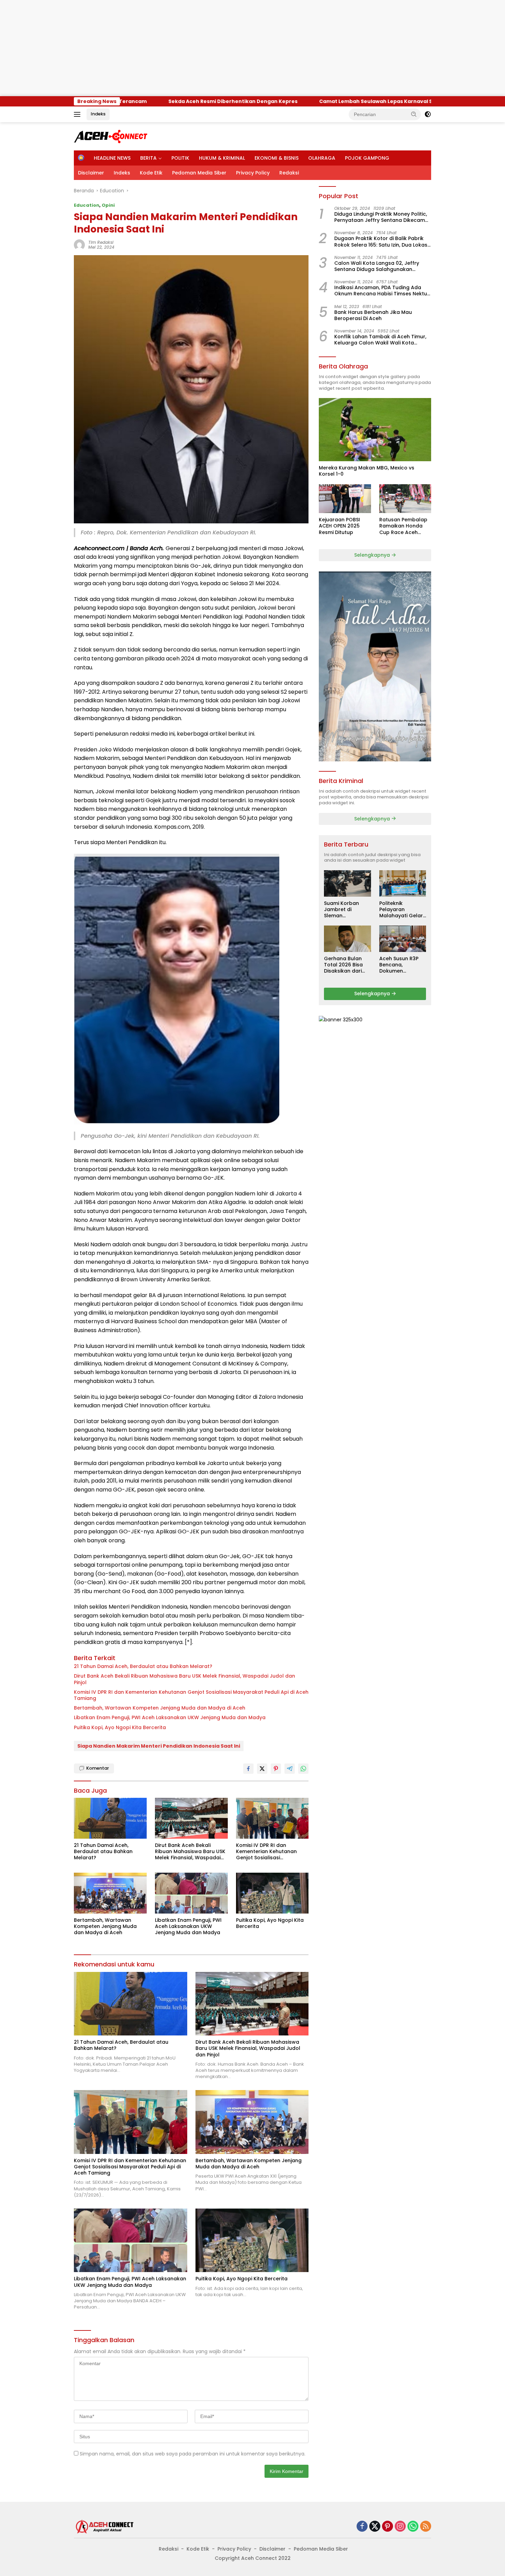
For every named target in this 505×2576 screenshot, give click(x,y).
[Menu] (78, 114)
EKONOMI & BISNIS (277, 158)
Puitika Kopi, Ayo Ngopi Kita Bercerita (120, 1727)
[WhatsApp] (413, 2527)
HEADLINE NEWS (112, 158)
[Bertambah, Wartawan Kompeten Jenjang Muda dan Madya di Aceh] (110, 1893)
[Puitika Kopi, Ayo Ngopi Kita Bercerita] (272, 1893)
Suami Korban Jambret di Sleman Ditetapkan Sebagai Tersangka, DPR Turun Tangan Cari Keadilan (343, 910)
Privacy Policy (253, 173)
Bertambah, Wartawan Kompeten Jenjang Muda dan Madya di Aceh (160, 1708)
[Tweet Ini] (262, 1769)
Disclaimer (91, 173)
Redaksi (289, 173)
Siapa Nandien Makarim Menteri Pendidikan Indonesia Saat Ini (159, 1746)
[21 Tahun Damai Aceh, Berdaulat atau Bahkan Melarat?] (110, 1818)
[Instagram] (400, 2527)
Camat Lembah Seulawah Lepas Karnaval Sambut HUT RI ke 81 (295, 101)
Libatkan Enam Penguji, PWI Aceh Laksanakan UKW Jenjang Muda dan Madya (170, 1717)
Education (87, 205)
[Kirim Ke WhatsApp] (303, 1769)
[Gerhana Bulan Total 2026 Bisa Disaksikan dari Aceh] (347, 939)
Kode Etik (151, 173)
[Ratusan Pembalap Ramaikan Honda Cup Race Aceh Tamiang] (405, 499)
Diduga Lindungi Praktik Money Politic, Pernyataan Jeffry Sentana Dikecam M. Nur (381, 217)
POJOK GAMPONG (367, 158)
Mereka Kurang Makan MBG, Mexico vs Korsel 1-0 (367, 471)
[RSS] (426, 2527)
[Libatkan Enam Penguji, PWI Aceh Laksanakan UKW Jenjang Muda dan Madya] (191, 1893)
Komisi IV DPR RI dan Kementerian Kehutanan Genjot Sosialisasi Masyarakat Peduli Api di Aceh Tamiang (191, 1695)
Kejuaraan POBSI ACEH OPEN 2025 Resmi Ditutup (339, 526)
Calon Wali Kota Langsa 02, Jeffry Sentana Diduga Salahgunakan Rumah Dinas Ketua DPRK (377, 266)
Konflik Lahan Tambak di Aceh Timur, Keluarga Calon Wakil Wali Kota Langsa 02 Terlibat (380, 340)
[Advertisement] (206, 48)
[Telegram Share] (290, 1769)
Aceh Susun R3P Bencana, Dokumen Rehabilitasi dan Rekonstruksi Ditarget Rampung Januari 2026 (402, 965)
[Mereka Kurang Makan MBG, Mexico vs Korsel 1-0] (375, 430)
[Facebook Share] (248, 1769)
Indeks (98, 114)
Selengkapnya (373, 555)
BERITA (148, 158)
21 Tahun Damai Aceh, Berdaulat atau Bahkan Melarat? (143, 1666)
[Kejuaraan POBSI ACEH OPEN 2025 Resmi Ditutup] (345, 499)
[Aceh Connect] (111, 136)
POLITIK (180, 158)
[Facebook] (362, 2527)
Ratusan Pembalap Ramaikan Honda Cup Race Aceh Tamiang (403, 526)
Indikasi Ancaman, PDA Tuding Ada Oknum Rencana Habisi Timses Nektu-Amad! (382, 291)
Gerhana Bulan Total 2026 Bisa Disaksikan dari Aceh (343, 965)
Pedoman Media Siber (199, 173)
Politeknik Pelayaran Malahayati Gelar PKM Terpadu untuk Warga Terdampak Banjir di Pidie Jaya (402, 910)
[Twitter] (375, 2527)
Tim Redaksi (101, 242)
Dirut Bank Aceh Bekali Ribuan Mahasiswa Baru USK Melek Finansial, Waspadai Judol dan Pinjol (184, 1679)
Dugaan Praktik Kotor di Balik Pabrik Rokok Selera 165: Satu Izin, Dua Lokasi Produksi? (381, 241)
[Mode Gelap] (428, 114)
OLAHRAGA (322, 158)
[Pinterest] (388, 2527)
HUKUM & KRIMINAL (222, 158)
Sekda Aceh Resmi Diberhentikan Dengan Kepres (128, 101)
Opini (108, 205)
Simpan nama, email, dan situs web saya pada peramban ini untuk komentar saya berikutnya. (193, 2454)
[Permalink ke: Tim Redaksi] (79, 245)
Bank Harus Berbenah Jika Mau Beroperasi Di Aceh (373, 315)
